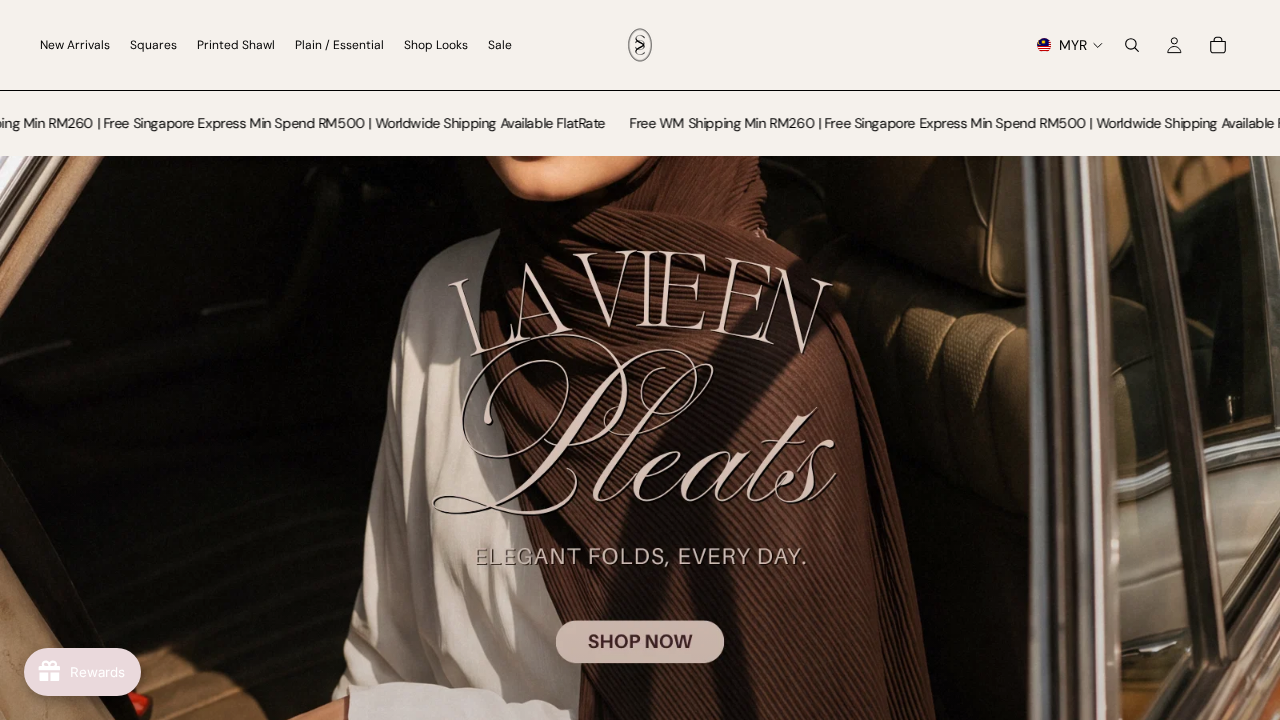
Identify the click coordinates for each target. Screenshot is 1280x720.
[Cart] (1218, 45)
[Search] (1132, 45)
